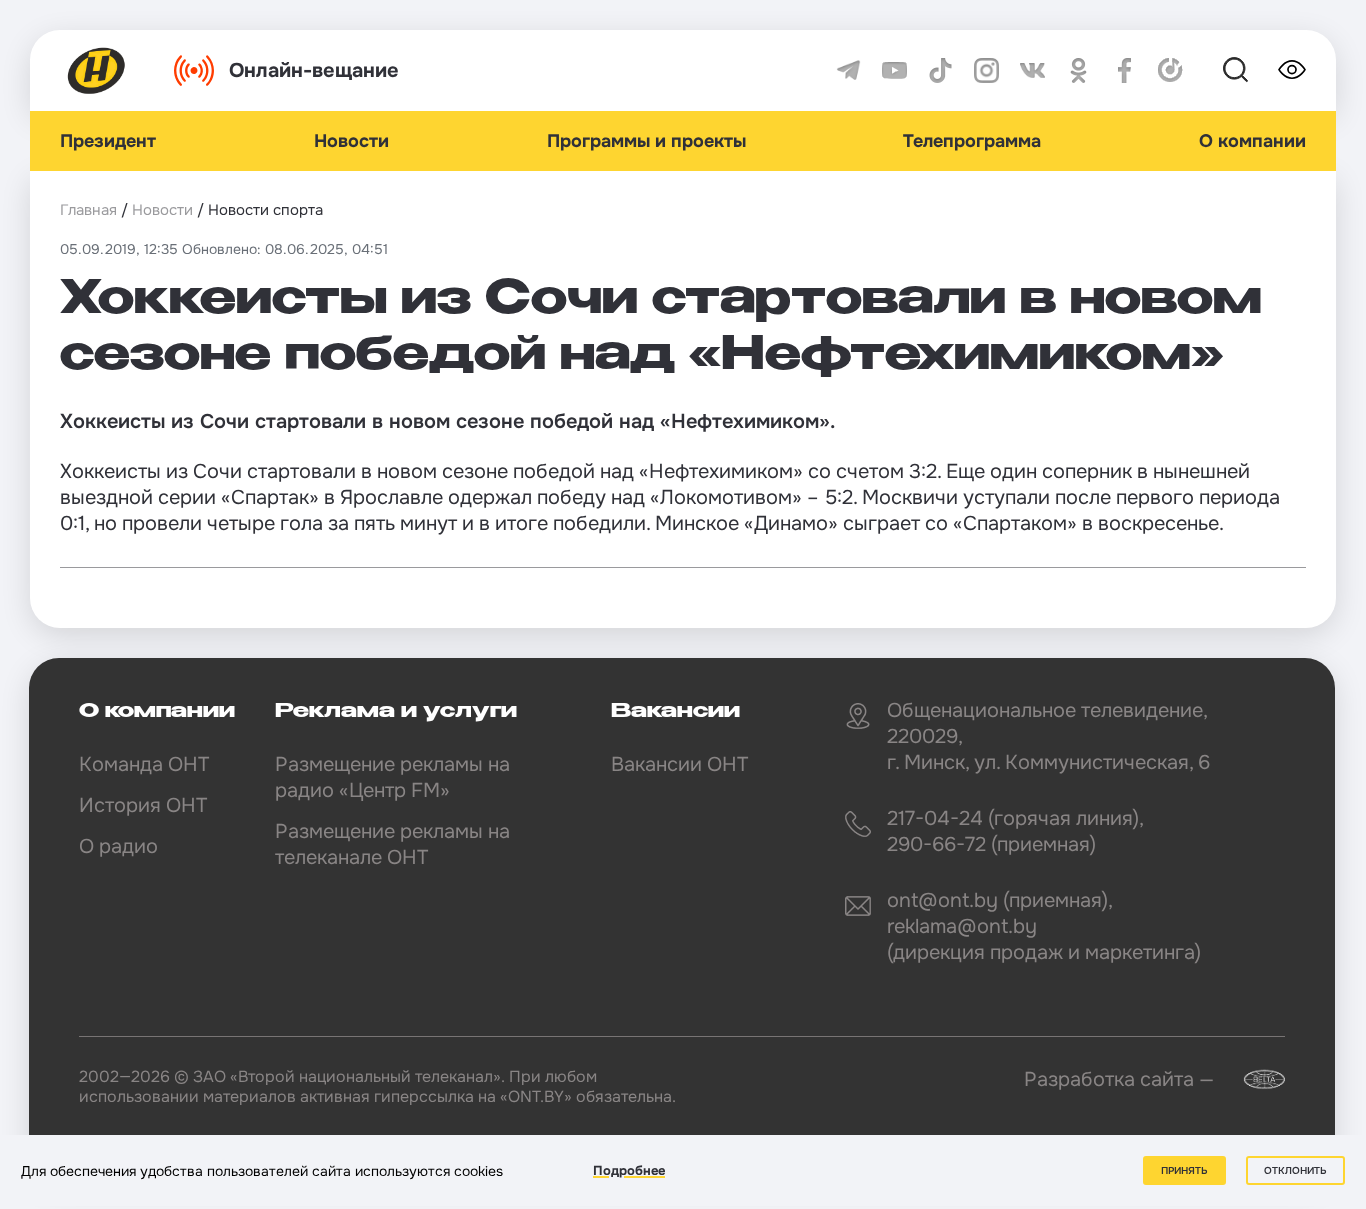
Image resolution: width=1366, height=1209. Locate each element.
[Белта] (1252, 1079)
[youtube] (894, 70)
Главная (88, 210)
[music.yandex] (1170, 70)
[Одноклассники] (1078, 70)
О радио (118, 846)
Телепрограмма (972, 141)
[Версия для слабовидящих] (1292, 70)
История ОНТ (143, 805)
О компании (1252, 141)
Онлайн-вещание (314, 70)
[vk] (1032, 70)
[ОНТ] (97, 70)
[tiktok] (940, 70)
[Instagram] (986, 70)
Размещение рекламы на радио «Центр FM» (392, 777)
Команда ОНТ (144, 764)
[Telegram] (848, 70)
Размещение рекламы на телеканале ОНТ (392, 844)
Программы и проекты (646, 141)
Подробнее (629, 1170)
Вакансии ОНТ (679, 764)
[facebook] (1124, 70)
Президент (108, 141)
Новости (351, 141)
